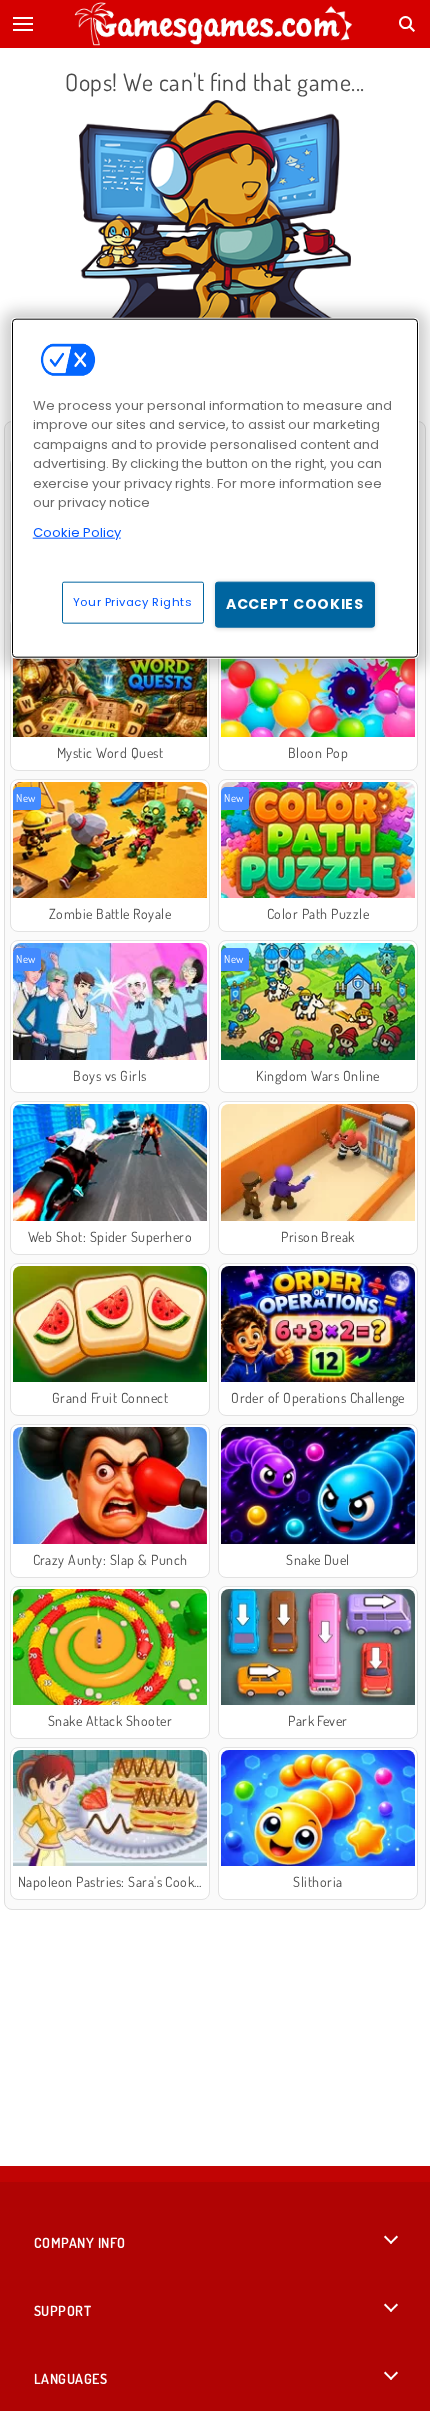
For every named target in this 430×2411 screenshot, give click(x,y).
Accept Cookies (295, 604)
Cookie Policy (77, 531)
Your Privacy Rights (133, 602)
